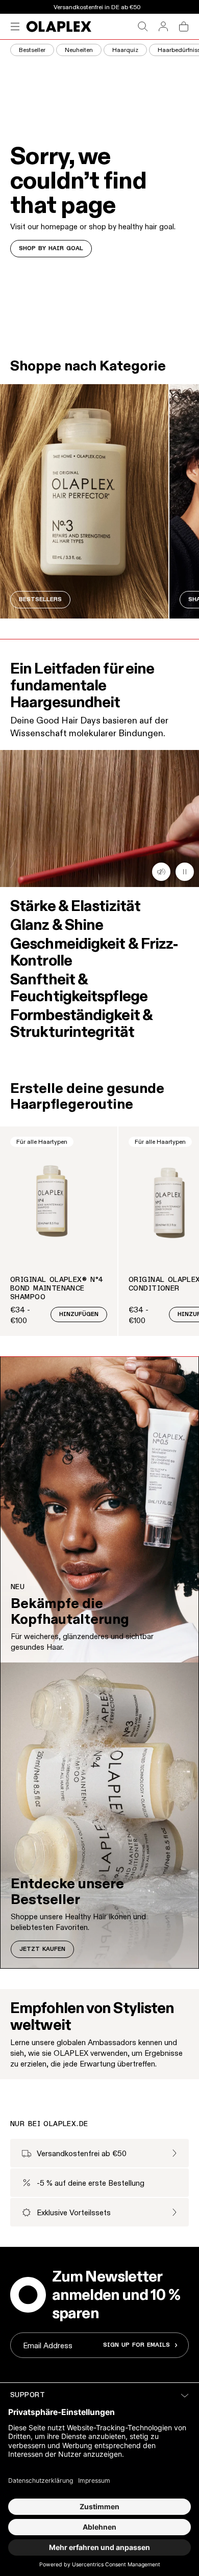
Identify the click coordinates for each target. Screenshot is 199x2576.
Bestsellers (40, 600)
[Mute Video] (185, 872)
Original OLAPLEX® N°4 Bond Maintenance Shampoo (57, 1289)
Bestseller (32, 50)
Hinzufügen (79, 1314)
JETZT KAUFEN (42, 1949)
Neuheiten (79, 50)
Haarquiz (125, 50)
